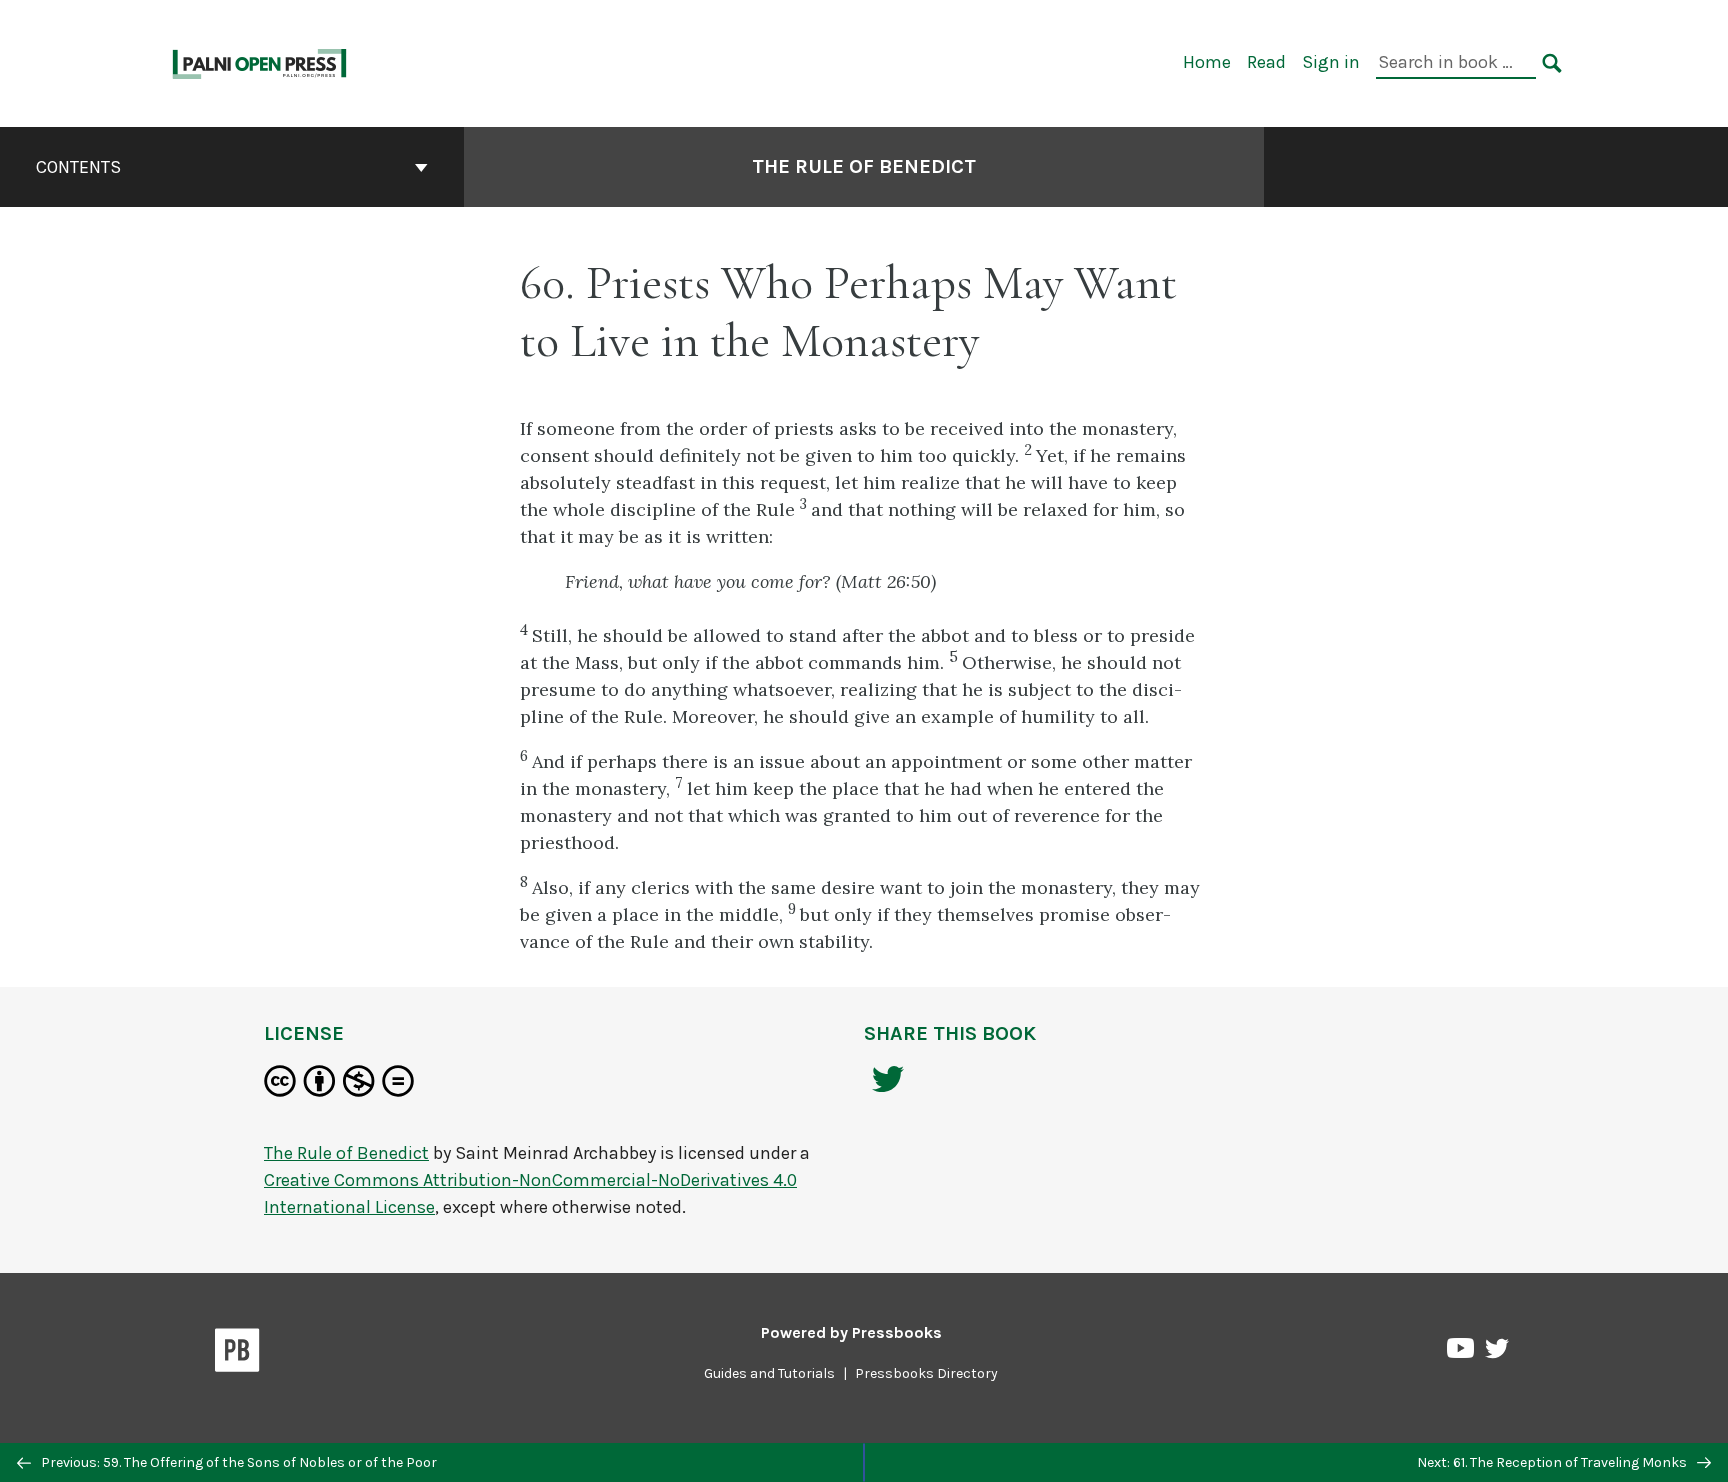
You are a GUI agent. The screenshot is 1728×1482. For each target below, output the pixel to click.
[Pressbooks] (237, 1354)
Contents (78, 167)
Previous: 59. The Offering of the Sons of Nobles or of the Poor (237, 1462)
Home (1207, 62)
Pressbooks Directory (926, 1373)
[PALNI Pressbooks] (260, 61)
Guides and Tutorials (769, 1373)
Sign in (1331, 62)
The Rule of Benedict (864, 166)
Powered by (851, 1332)
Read (1266, 62)
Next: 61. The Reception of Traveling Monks (1553, 1462)
